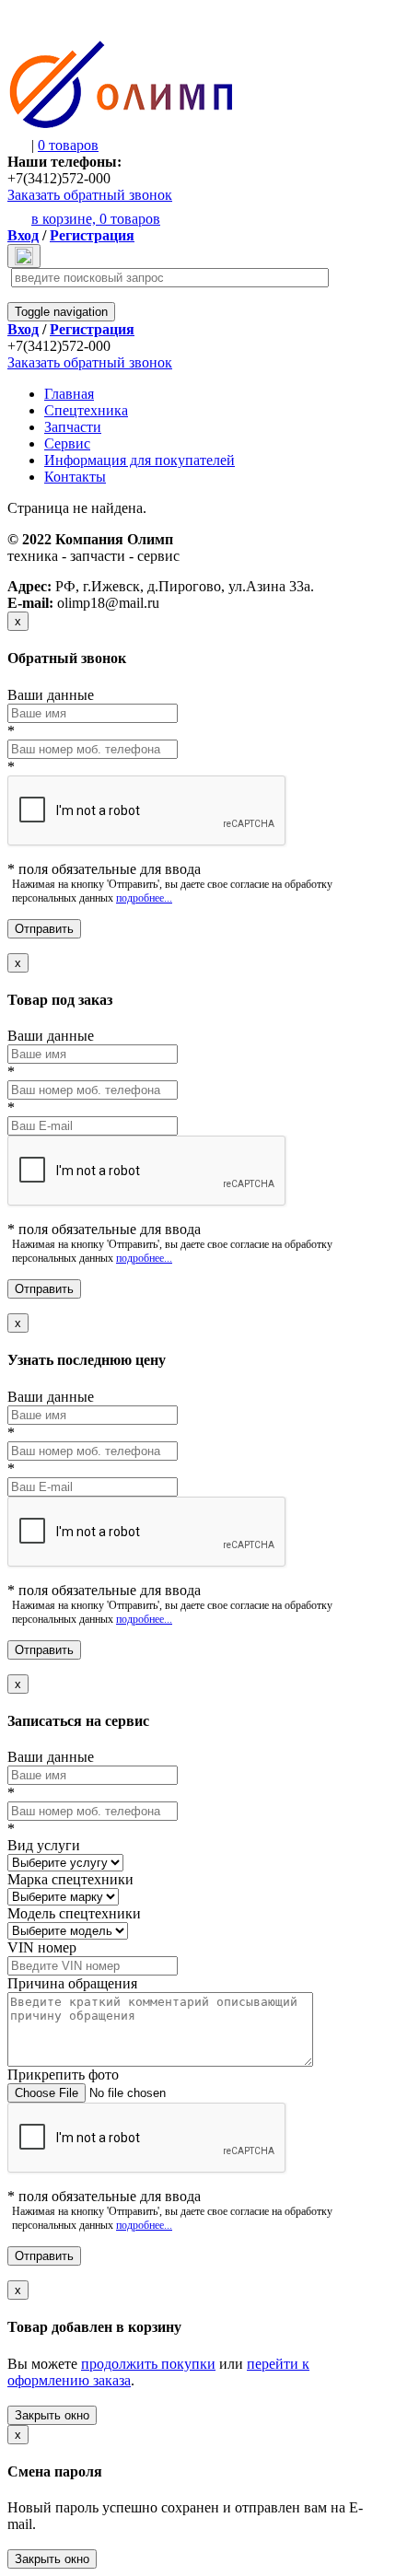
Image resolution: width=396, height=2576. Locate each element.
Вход (23, 235)
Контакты (75, 477)
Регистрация (92, 235)
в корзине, (96, 219)
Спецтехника (86, 410)
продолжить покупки (148, 2364)
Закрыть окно (52, 2415)
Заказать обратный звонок (90, 195)
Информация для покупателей (140, 460)
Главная (69, 394)
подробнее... (144, 898)
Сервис (67, 443)
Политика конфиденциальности (79, 571)
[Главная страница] (121, 125)
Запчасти (73, 427)
